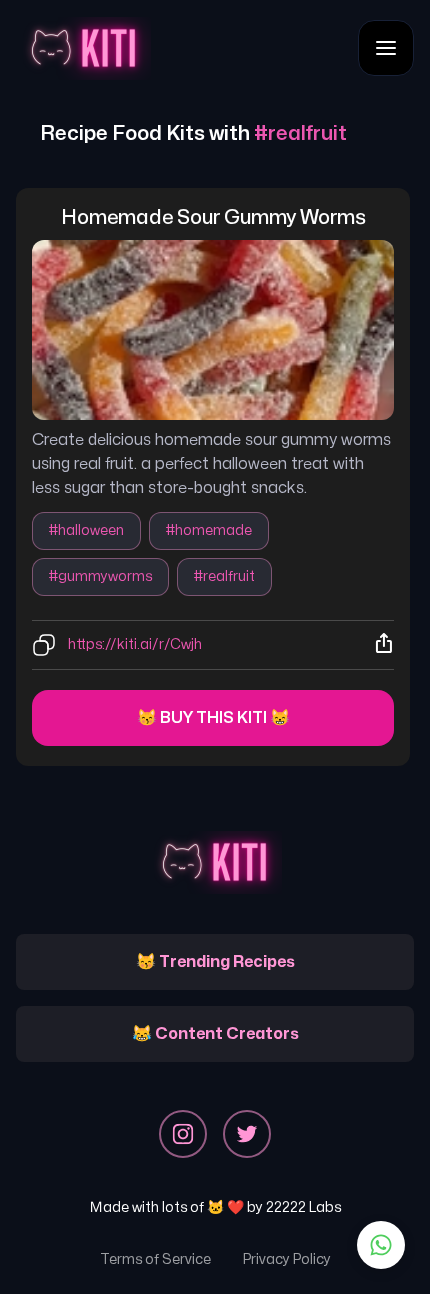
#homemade (209, 530)
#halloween (86, 530)
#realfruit (224, 576)
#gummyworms (100, 576)
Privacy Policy (287, 1259)
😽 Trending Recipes (215, 962)
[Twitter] (247, 1134)
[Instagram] (183, 1134)
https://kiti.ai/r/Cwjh (135, 644)
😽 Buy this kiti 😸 (213, 718)
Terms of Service (155, 1259)
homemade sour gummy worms (213, 217)
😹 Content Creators (215, 1034)
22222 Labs (303, 1207)
